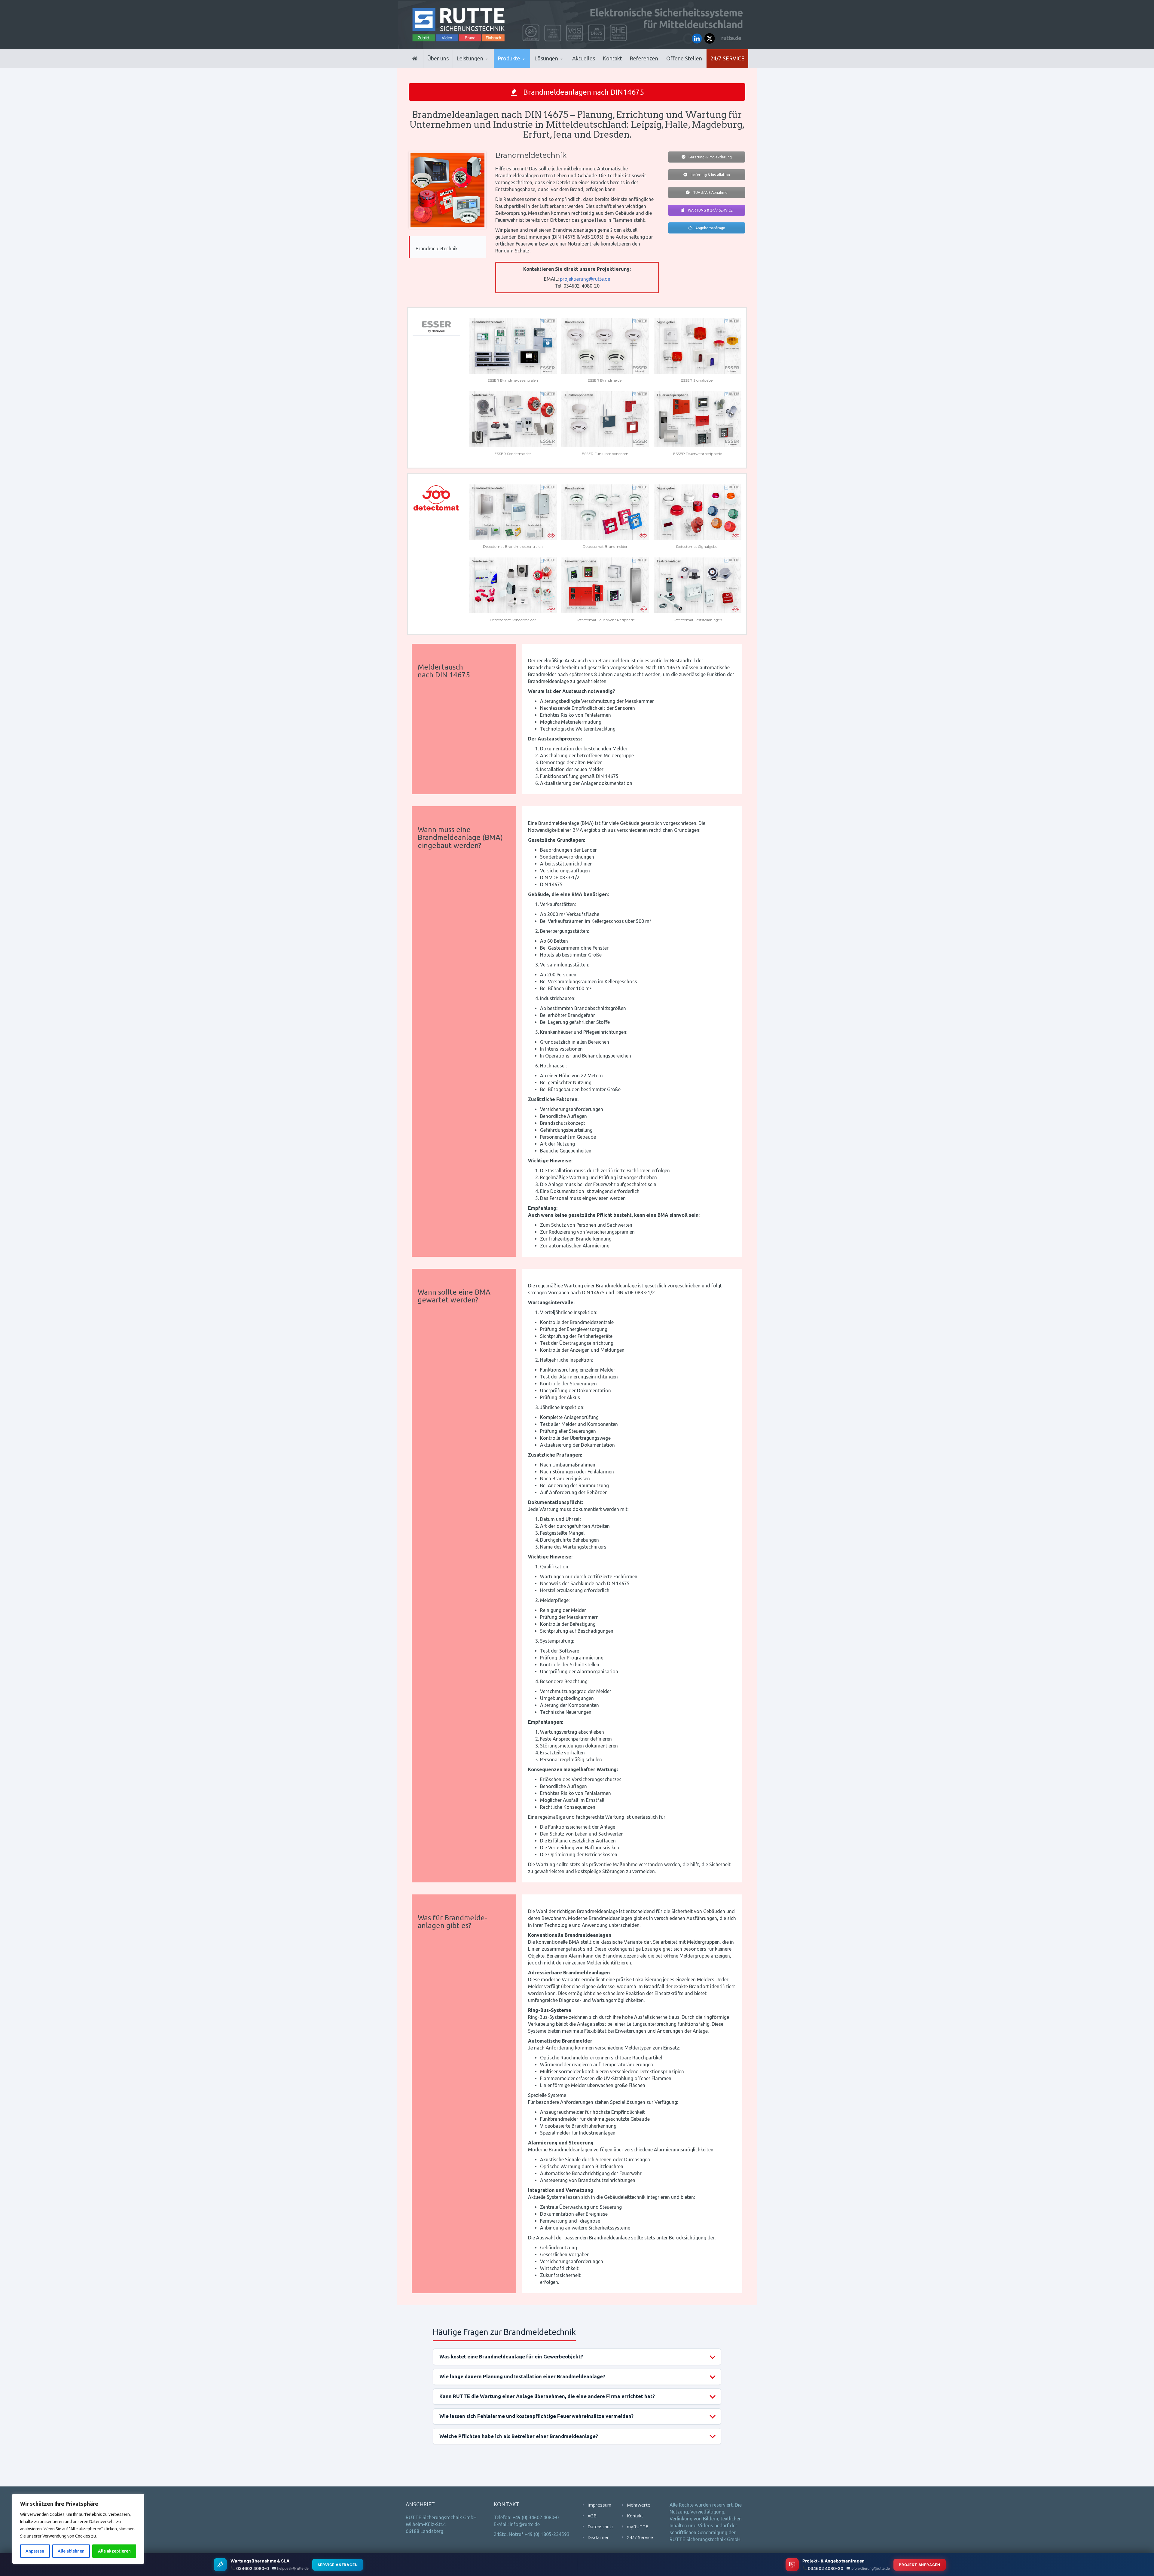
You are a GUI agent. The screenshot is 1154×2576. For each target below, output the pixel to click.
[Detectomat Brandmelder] (605, 512)
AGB (592, 2516)
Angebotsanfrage (710, 228)
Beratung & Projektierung (710, 157)
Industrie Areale (553, 67)
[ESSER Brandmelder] (605, 346)
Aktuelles (584, 58)
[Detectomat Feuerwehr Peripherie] (605, 585)
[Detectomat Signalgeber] (698, 512)
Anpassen (35, 2551)
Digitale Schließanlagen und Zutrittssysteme (527, 67)
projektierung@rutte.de (585, 279)
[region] (78, 2529)
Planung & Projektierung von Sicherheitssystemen (484, 67)
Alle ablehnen (71, 2551)
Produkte (509, 58)
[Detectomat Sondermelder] (513, 585)
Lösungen (546, 58)
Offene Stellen (684, 58)
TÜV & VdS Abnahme (710, 192)
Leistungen (470, 58)
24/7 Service (727, 58)
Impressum (599, 2505)
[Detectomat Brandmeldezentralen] (513, 512)
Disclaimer (598, 2537)
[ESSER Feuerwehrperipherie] (698, 419)
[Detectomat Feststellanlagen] (698, 585)
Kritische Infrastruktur (564, 67)
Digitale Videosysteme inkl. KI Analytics (526, 66)
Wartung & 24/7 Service (710, 210)
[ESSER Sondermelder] (513, 419)
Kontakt (612, 58)
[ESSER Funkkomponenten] (605, 419)
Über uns (438, 58)
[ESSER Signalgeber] (698, 346)
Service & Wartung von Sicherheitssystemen (484, 65)
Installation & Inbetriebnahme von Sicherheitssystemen (485, 66)
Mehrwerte (639, 2505)
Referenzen (644, 58)
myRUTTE (638, 2526)
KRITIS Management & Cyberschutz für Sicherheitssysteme (483, 64)
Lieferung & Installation (710, 175)
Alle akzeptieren (114, 2551)
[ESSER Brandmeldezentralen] (513, 346)
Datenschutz (601, 2526)
